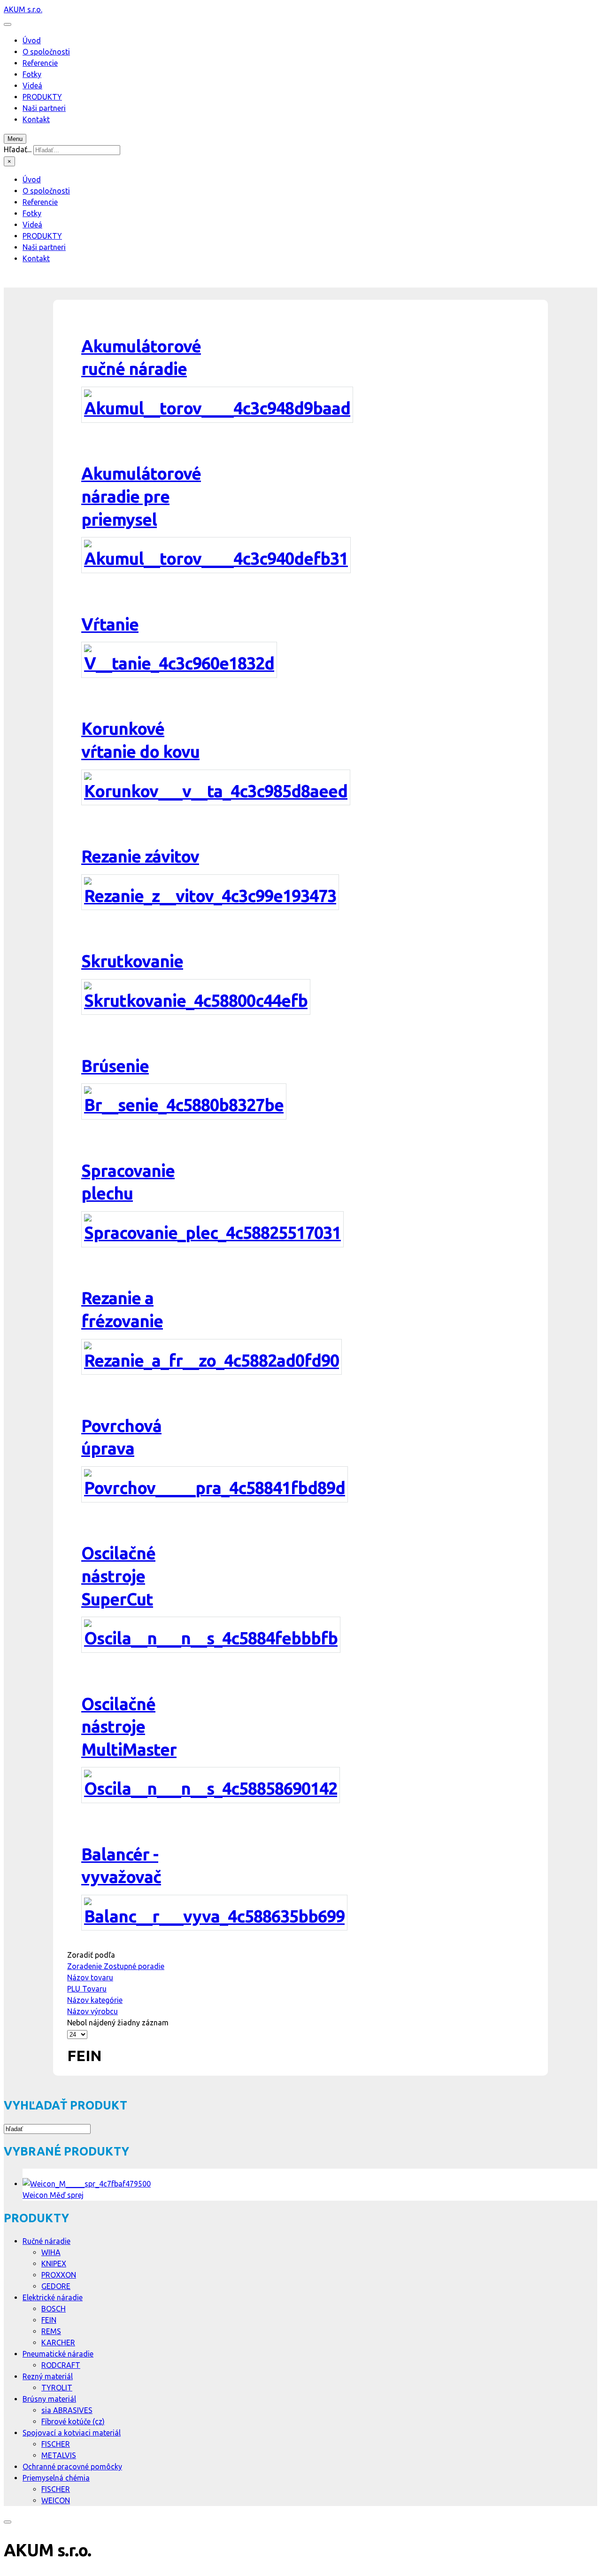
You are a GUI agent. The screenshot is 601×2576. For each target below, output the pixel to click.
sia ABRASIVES (67, 2410)
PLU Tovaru (87, 1989)
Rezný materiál (48, 2376)
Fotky (32, 74)
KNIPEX (54, 2264)
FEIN (49, 2320)
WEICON (56, 2500)
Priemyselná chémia (56, 2478)
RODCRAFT (61, 2365)
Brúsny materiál (49, 2399)
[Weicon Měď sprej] (87, 2184)
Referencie (40, 63)
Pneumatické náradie (58, 2354)
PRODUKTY (42, 97)
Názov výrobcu (92, 2011)
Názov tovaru (90, 1977)
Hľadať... (18, 149)
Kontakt (36, 119)
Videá (32, 86)
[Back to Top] (8, 2522)
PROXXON (59, 2275)
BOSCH (54, 2309)
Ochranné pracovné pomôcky (72, 2467)
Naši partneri (44, 108)
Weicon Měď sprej (53, 2195)
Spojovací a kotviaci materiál (72, 2433)
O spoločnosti (46, 52)
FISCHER (56, 2444)
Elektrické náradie (53, 2297)
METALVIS (59, 2455)
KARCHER (58, 2343)
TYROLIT (57, 2388)
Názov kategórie (95, 2000)
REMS (51, 2331)
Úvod (32, 40)
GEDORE (56, 2286)
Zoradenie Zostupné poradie (116, 1966)
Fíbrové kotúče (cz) (73, 2421)
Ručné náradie (46, 2241)
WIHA (51, 2252)
